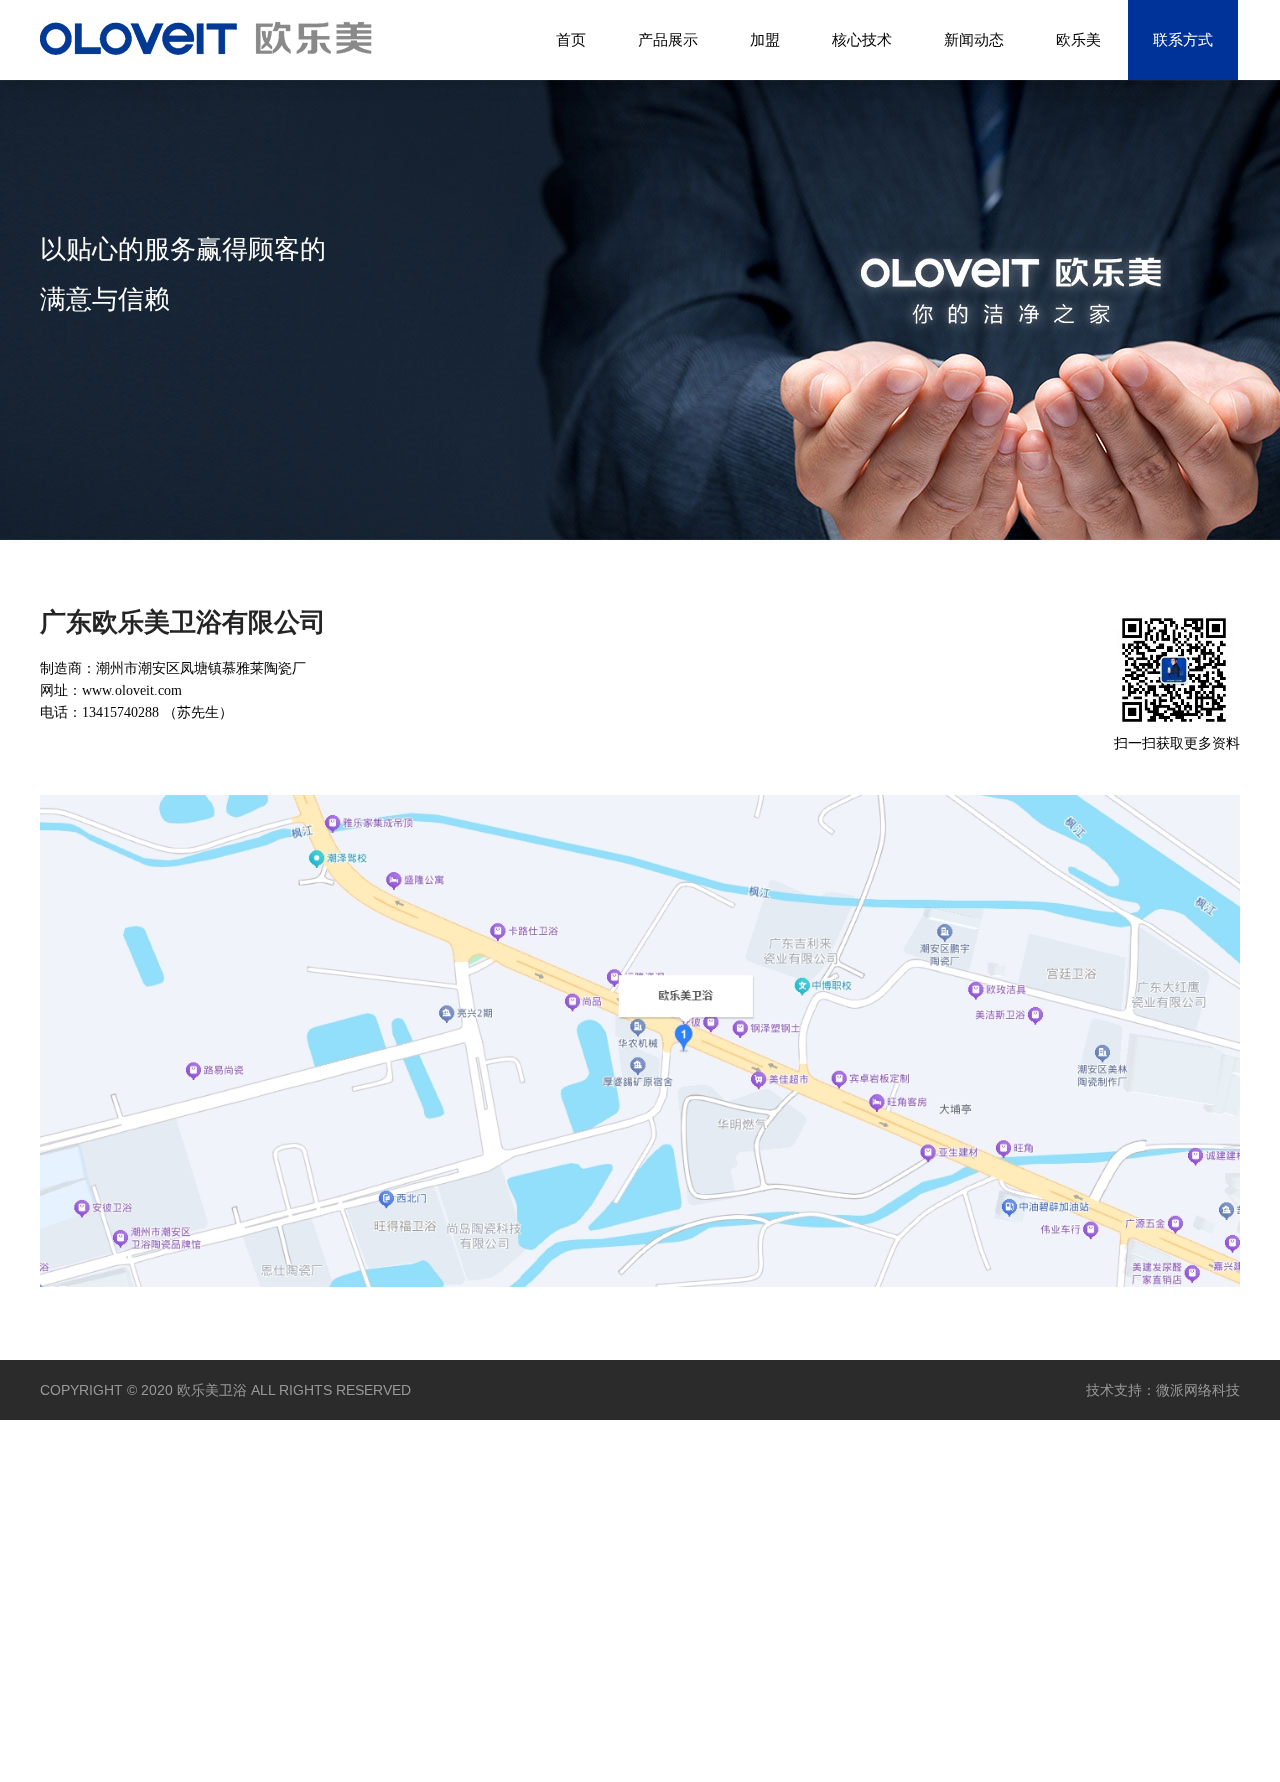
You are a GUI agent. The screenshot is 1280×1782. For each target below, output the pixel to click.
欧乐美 (1078, 39)
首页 (571, 39)
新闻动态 (974, 39)
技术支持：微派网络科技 (1163, 1390)
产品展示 (668, 39)
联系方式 (1183, 39)
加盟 (765, 39)
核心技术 (862, 39)
